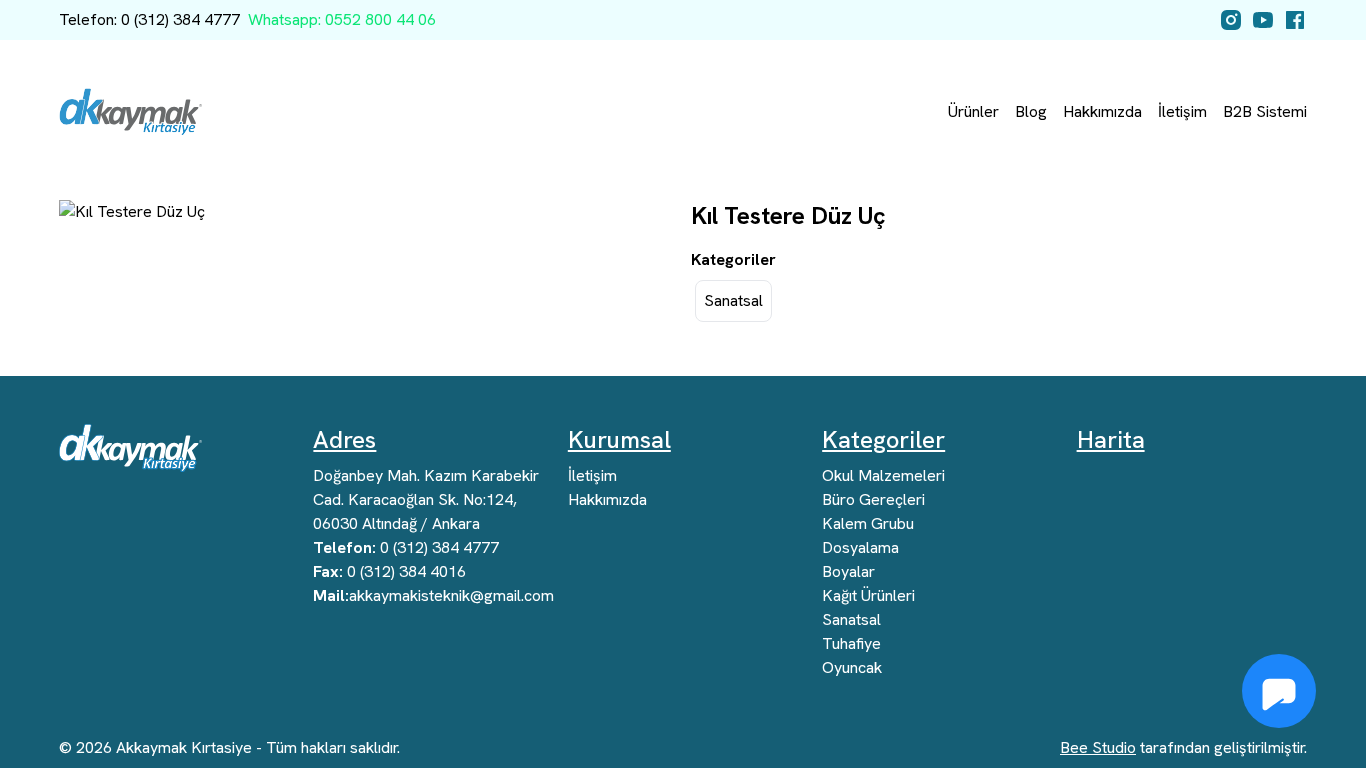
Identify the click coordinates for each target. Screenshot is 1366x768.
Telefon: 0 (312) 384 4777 (149, 19)
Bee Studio (1098, 747)
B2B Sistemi (1265, 111)
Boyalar (848, 571)
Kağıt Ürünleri (868, 595)
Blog (1031, 111)
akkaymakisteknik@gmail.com (433, 595)
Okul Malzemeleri (883, 475)
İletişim (1182, 111)
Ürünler (973, 111)
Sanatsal (733, 300)
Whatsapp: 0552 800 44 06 (342, 19)
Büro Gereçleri (873, 499)
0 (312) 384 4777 (406, 547)
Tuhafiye (851, 643)
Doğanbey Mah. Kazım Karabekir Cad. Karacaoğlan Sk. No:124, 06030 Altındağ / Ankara (426, 499)
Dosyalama (860, 547)
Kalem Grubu (868, 523)
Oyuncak (852, 667)
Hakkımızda (1102, 111)
